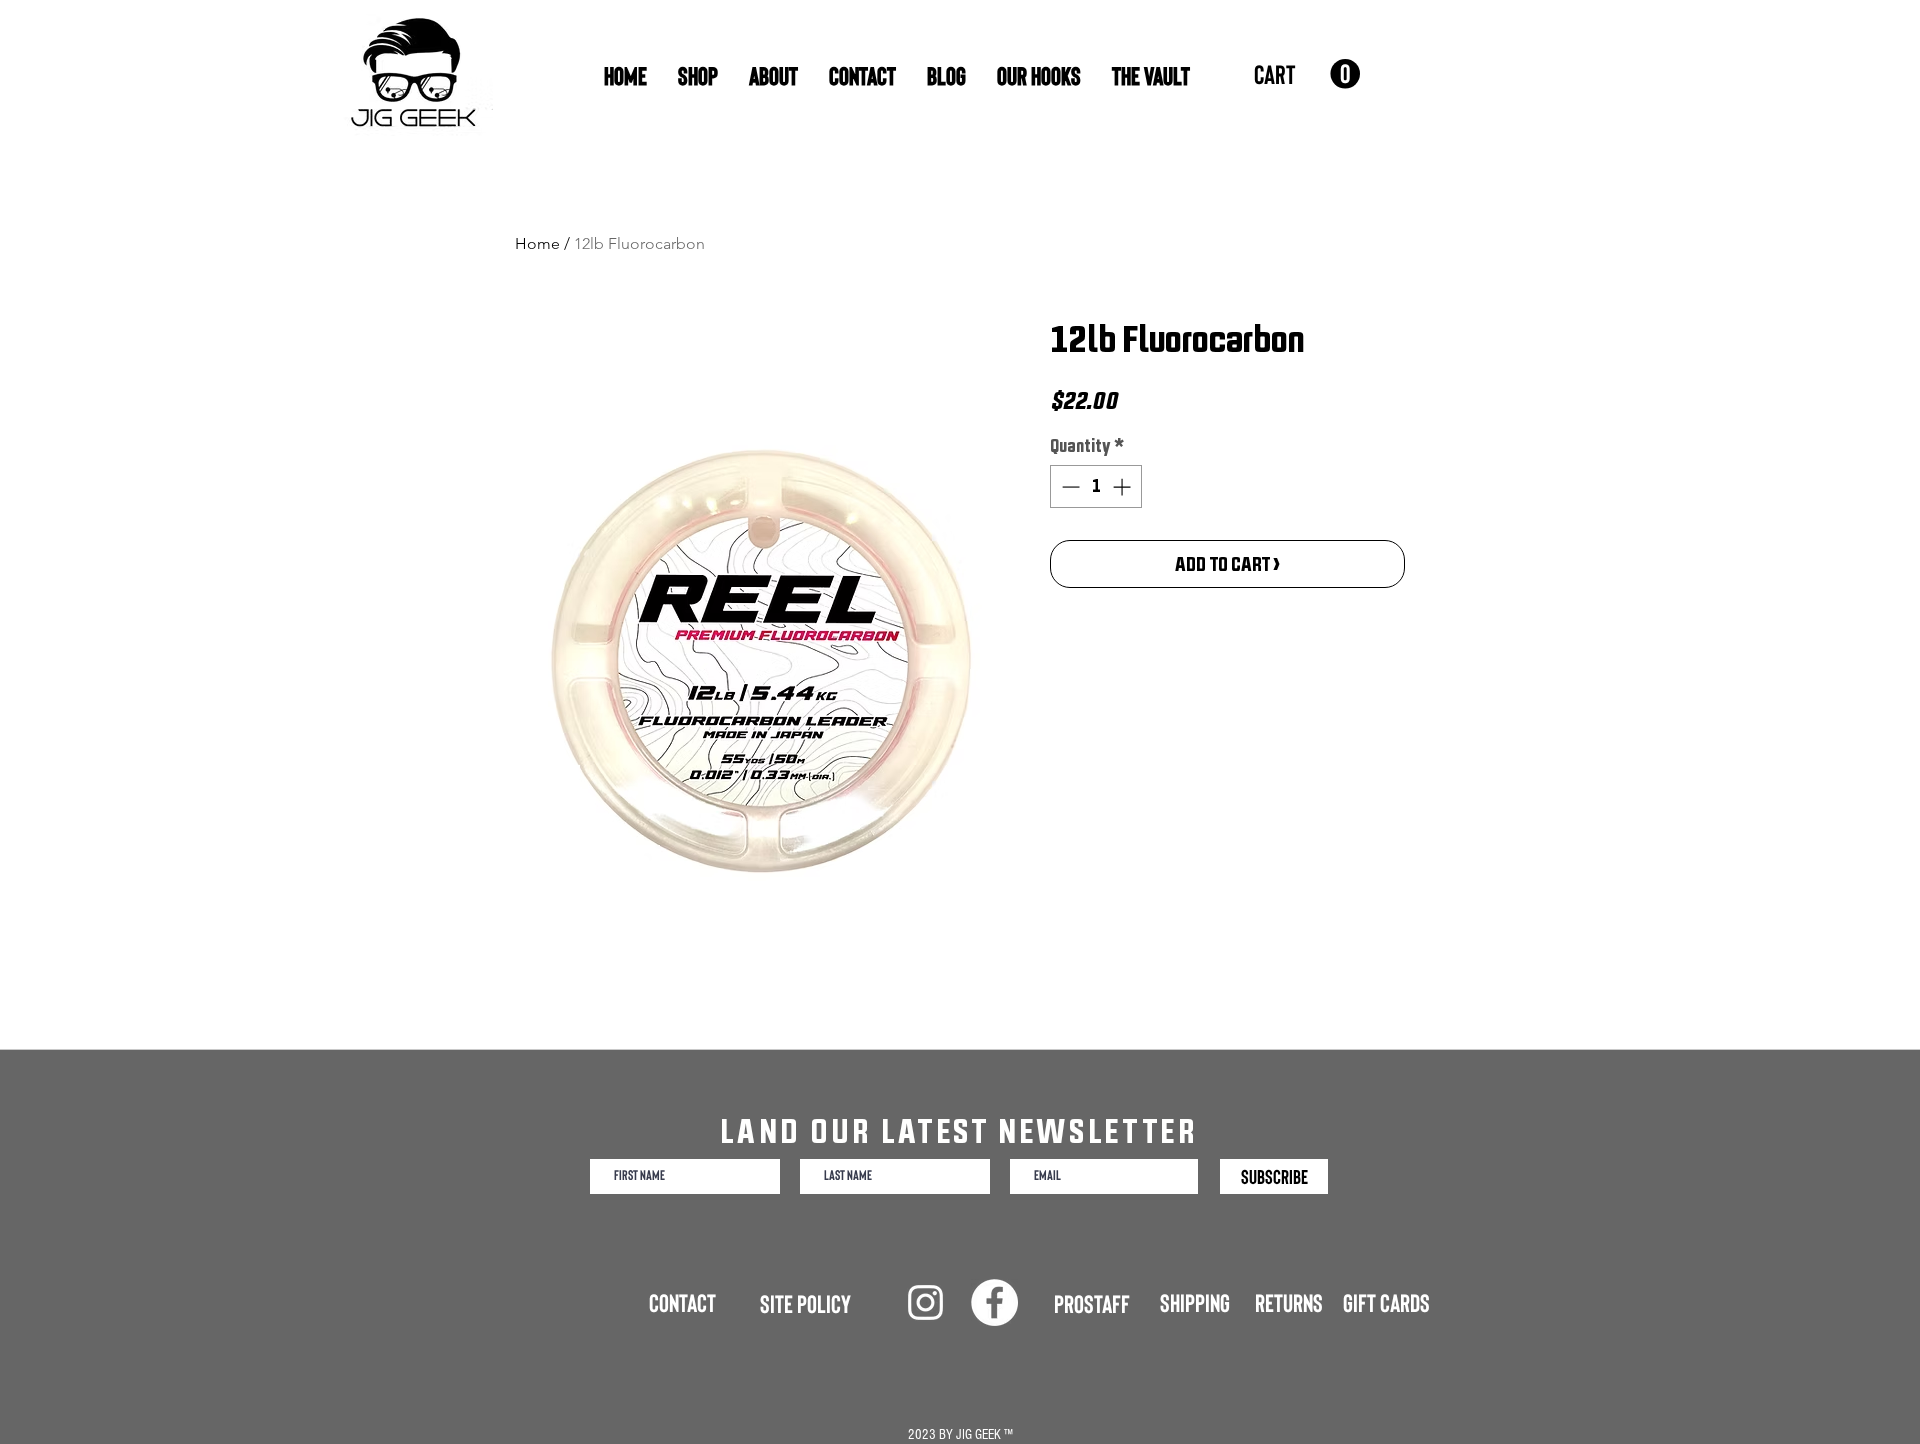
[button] (1307, 74)
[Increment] (1123, 486)
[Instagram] (925, 1302)
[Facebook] (994, 1302)
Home (537, 243)
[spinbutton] (1096, 486)
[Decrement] (1068, 486)
